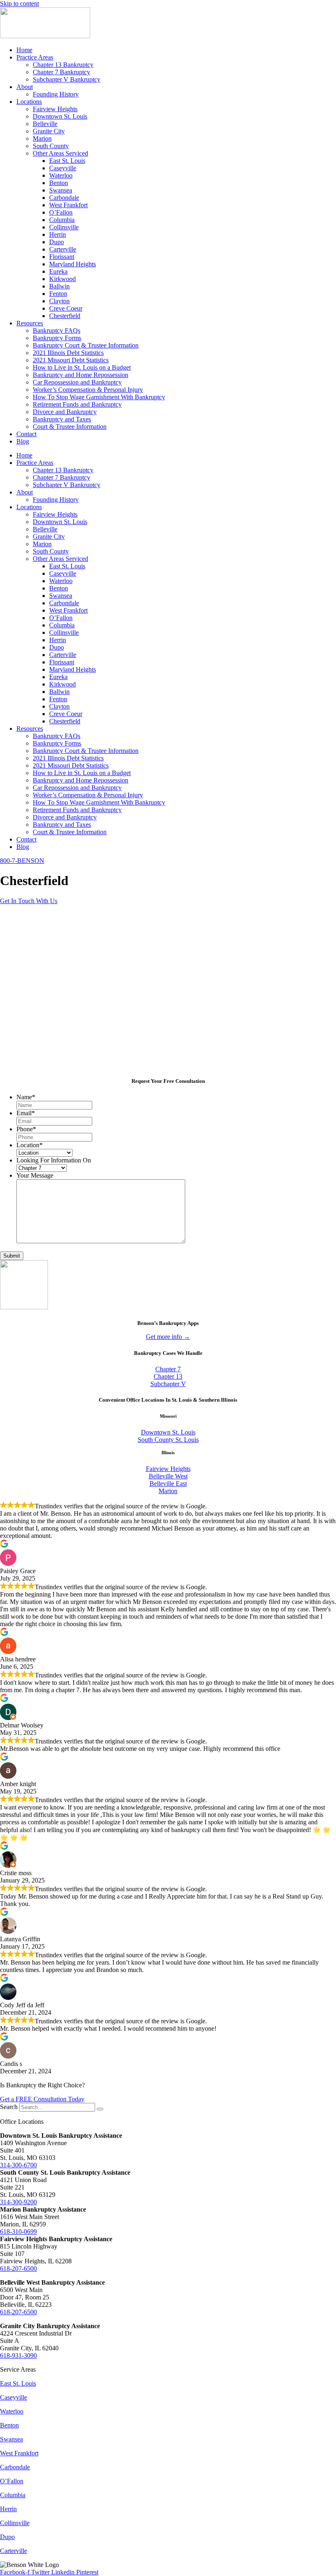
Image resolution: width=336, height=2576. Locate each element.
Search (9, 2107)
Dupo (57, 242)
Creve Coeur (66, 308)
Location (30, 1145)
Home (24, 50)
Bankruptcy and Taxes (62, 419)
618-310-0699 (18, 2232)
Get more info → (168, 1337)
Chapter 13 (168, 1376)
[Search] (100, 2109)
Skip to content (19, 3)
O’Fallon (61, 212)
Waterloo (61, 175)
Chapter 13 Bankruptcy (63, 65)
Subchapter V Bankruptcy (67, 79)
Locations (29, 102)
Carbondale (64, 198)
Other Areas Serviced (60, 153)
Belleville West (168, 1476)
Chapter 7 (168, 1369)
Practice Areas (35, 57)
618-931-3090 (18, 2355)
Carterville (63, 249)
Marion (42, 138)
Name (26, 1097)
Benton (59, 183)
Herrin (58, 234)
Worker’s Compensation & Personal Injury (88, 390)
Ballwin (59, 286)
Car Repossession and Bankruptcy (77, 382)
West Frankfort (68, 205)
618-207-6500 (18, 2268)
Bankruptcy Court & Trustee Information (86, 345)
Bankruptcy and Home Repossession (81, 375)
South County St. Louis (168, 1440)
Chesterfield (65, 316)
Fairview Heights (55, 109)
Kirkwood (62, 279)
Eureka (58, 271)
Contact (26, 434)
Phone (26, 1129)
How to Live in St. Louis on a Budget (82, 367)
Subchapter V (168, 1384)
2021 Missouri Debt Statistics (71, 360)
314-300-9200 (18, 2202)
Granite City (49, 131)
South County (51, 146)
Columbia (62, 220)
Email (26, 1113)
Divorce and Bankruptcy (65, 412)
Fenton (58, 294)
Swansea (61, 190)
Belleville (45, 124)
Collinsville (64, 227)
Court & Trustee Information (70, 427)
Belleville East (168, 1484)
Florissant (62, 257)
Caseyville (63, 168)
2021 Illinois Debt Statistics (68, 353)
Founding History (56, 94)
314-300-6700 (18, 2165)
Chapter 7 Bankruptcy (61, 72)
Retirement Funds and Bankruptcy (77, 404)
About (25, 87)
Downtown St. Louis (60, 116)
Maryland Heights (73, 264)
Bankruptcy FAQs (57, 331)
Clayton (59, 301)
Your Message (35, 1175)
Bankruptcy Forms (57, 338)
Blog (23, 441)
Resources (30, 323)
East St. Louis (67, 161)
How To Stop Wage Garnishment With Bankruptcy (99, 397)
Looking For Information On (54, 1160)
